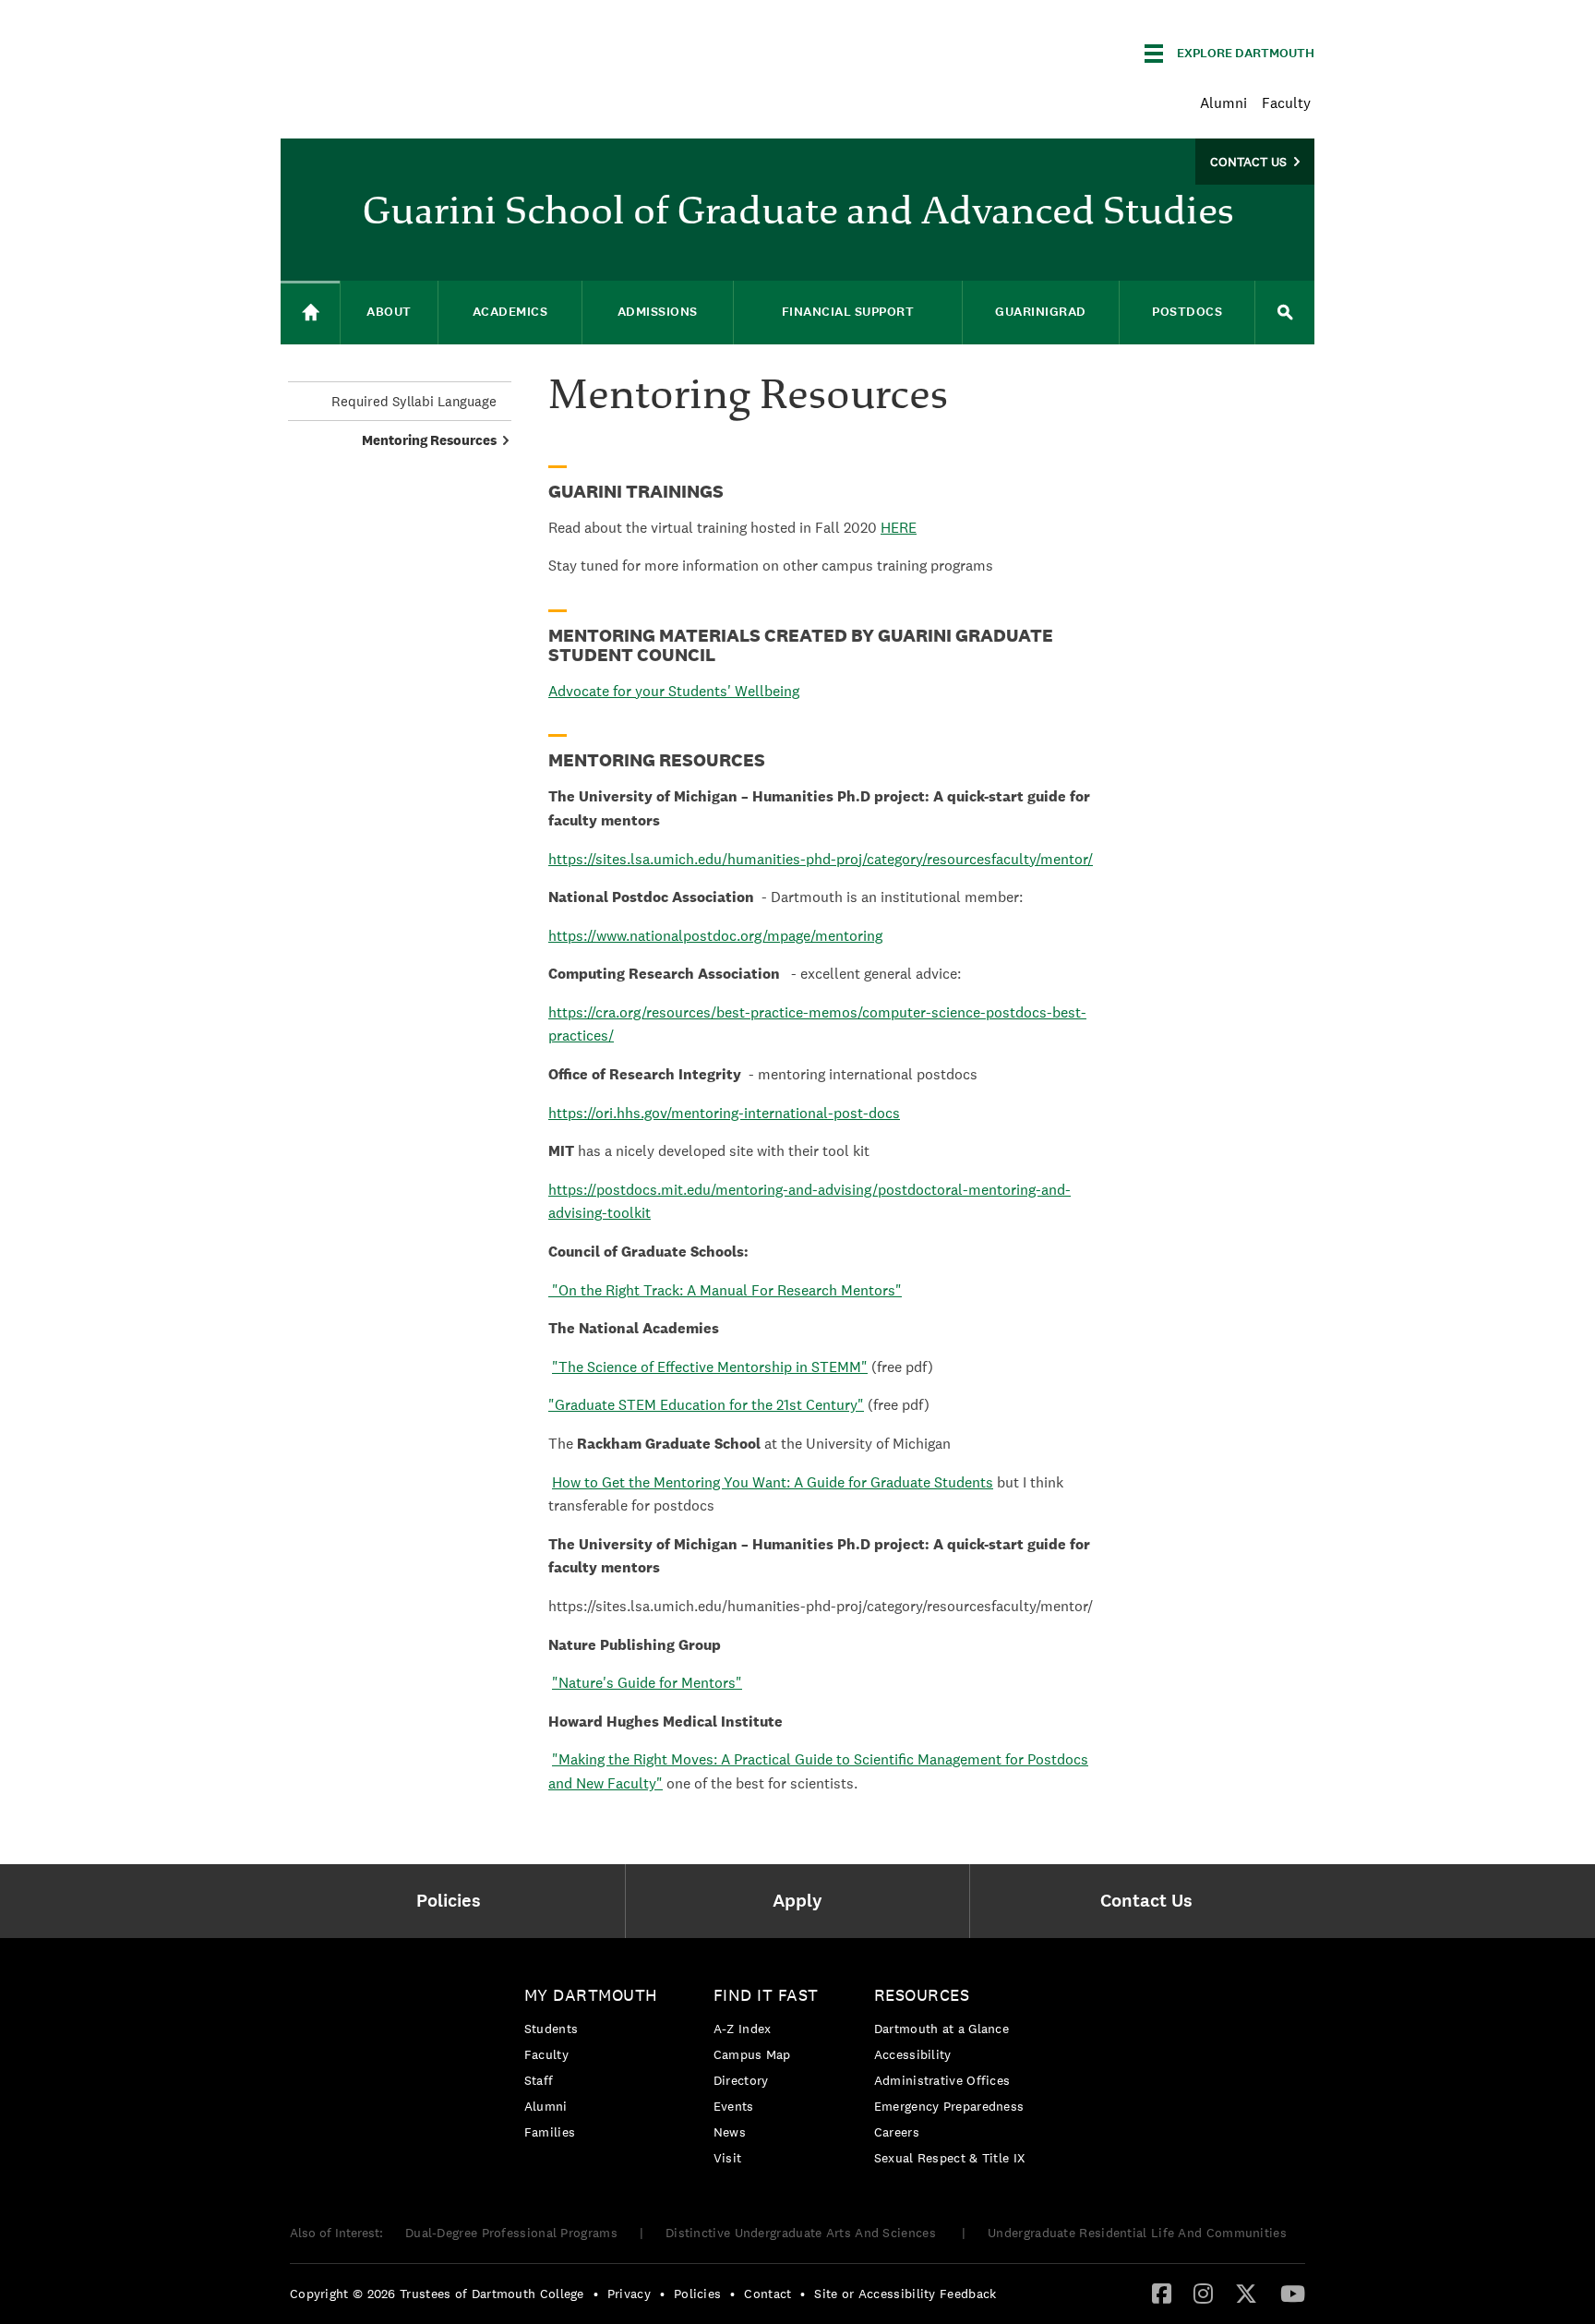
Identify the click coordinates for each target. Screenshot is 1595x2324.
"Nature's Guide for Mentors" (647, 1683)
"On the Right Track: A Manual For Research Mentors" (727, 1290)
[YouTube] (1293, 2293)
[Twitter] (1246, 2293)
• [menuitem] (596, 2294)
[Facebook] (1162, 2293)
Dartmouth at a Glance (941, 2029)
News (730, 2132)
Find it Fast (766, 1995)
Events (734, 2106)
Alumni (1223, 103)
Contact (768, 2294)
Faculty (1286, 103)
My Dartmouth (591, 1995)
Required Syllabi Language (414, 401)
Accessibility (913, 2054)
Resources (922, 1995)
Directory (741, 2080)
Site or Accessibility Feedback (905, 2294)
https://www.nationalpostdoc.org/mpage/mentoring (715, 936)
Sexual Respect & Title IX (950, 2158)
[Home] (310, 313)
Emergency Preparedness (949, 2106)
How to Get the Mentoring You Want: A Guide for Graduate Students (773, 1482)
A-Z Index (743, 2029)
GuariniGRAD (1041, 312)
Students (551, 2029)
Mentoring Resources (429, 440)
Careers (897, 2132)
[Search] (1285, 313)
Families (550, 2132)
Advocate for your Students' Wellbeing (674, 691)
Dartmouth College (426, 50)
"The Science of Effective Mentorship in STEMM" (710, 1367)
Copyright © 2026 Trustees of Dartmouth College (437, 2294)
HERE (899, 528)
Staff (539, 2080)
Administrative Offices (942, 2080)
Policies (697, 2294)
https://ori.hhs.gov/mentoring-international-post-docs (724, 1113)
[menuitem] (453, 1901)
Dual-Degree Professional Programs (511, 2233)
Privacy (629, 2294)
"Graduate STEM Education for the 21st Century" (706, 1405)
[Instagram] (1203, 2293)
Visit (728, 2158)
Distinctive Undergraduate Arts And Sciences (803, 2233)
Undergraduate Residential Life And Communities (1137, 2233)
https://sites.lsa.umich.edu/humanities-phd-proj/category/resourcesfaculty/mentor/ (821, 859)
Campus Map (752, 2054)
